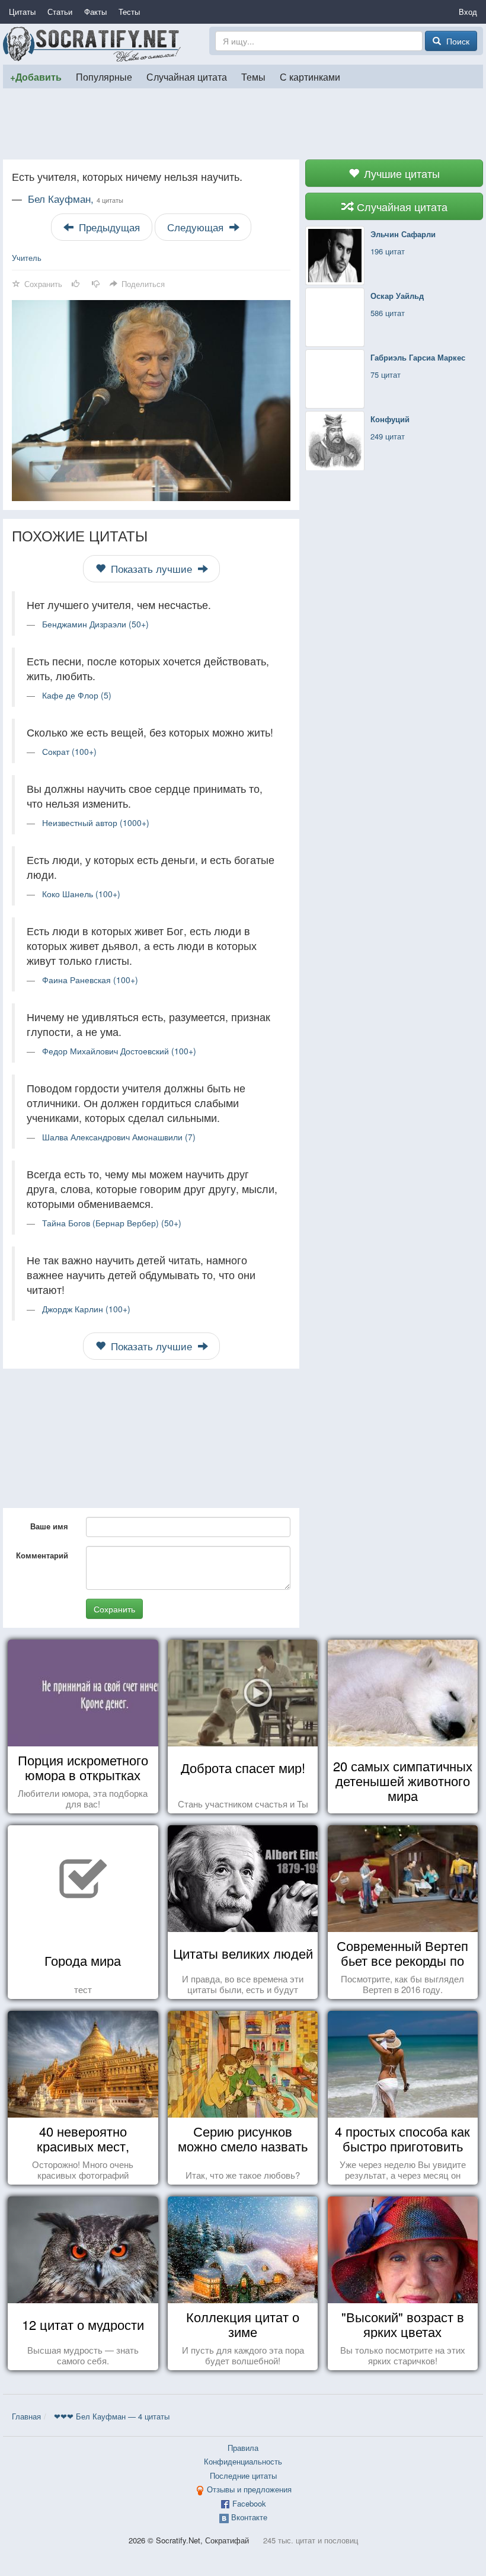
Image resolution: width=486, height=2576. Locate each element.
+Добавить (36, 77)
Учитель (27, 258)
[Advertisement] (243, 124)
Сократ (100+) (69, 751)
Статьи (60, 12)
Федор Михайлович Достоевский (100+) (119, 1051)
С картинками (310, 76)
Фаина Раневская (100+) (90, 980)
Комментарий (42, 1555)
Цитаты (22, 12)
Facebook (249, 2503)
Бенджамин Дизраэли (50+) (95, 624)
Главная (26, 2416)
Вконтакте (249, 2517)
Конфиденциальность (243, 2461)
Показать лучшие (151, 569)
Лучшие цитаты (400, 173)
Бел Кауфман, (76, 199)
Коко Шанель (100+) (81, 894)
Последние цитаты (243, 2475)
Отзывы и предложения (249, 2489)
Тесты (129, 12)
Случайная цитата (187, 76)
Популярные (104, 76)
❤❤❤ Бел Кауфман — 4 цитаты (112, 2416)
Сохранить (114, 1609)
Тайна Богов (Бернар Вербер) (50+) (112, 1223)
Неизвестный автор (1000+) (96, 822)
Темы (253, 76)
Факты (95, 12)
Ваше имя (49, 1526)
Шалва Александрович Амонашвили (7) (119, 1137)
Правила (243, 2448)
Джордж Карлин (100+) (86, 1309)
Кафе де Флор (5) (77, 695)
